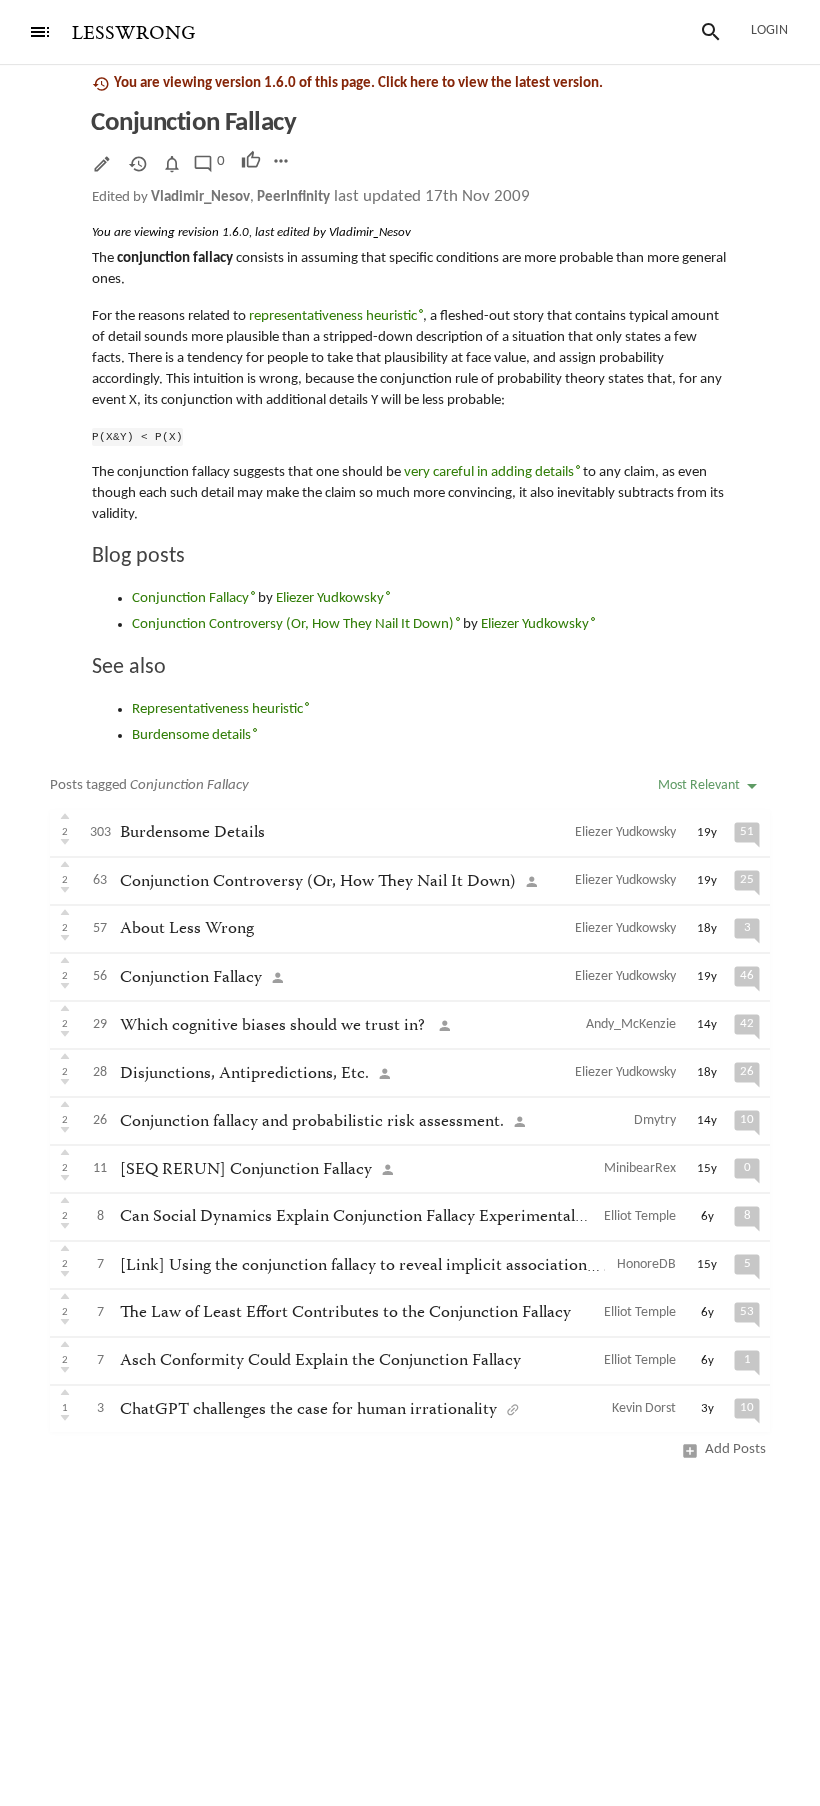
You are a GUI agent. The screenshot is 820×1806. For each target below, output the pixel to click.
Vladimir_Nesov (200, 197)
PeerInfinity (293, 197)
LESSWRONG (133, 33)
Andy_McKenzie (631, 1024)
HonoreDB (646, 1264)
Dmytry (655, 1120)
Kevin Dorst (644, 1408)
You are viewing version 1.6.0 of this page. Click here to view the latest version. (358, 83)
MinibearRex (640, 1168)
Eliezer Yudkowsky (625, 832)
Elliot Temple (640, 1216)
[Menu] (40, 32)
